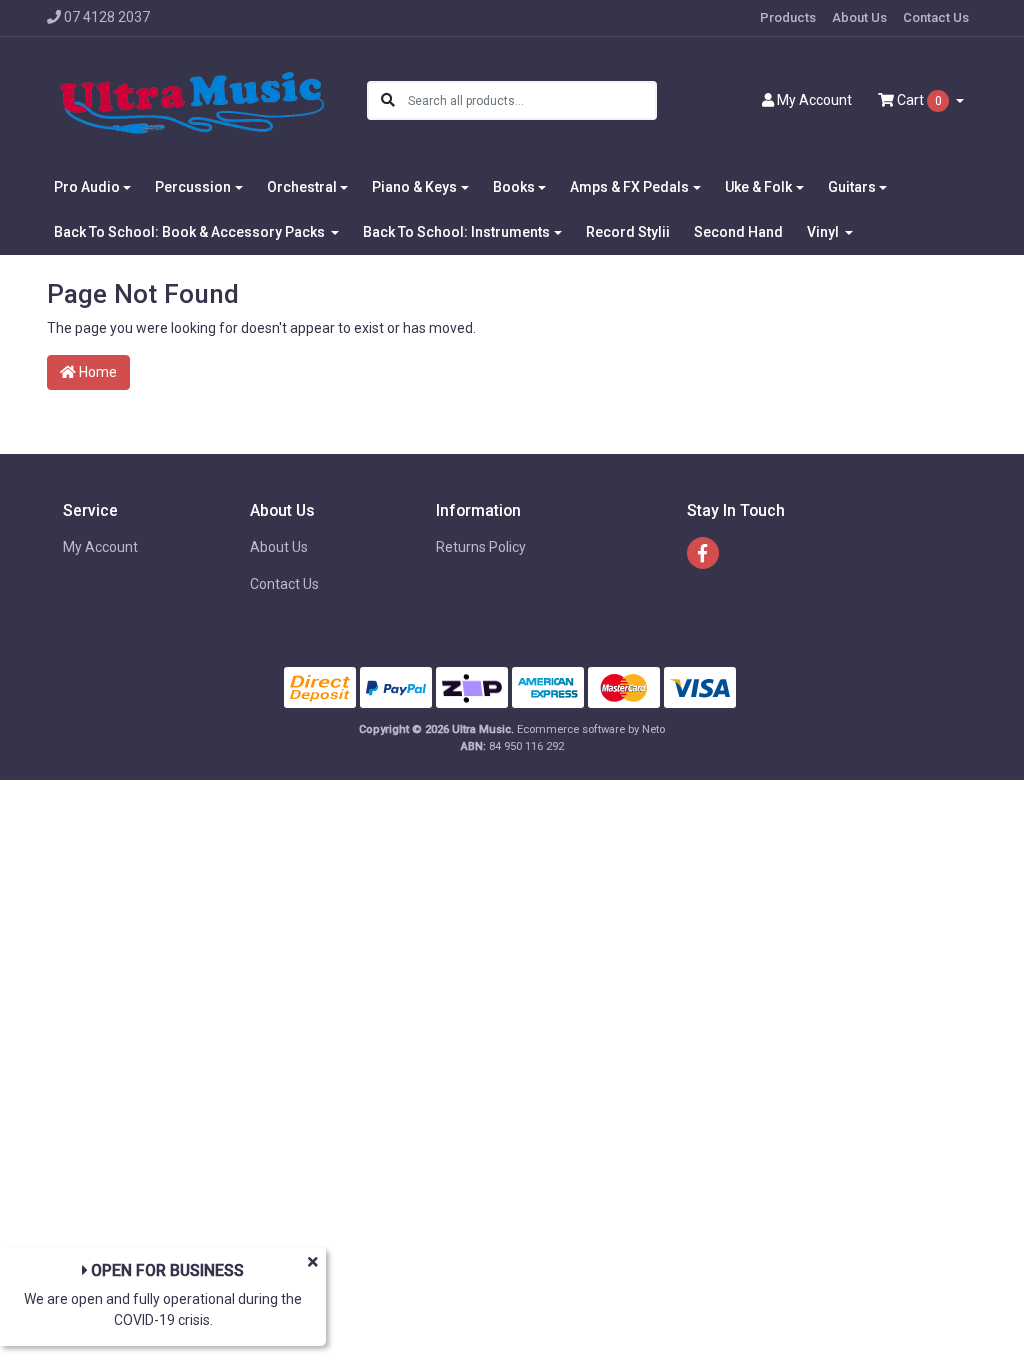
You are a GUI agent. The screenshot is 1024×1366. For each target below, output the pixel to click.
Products (788, 17)
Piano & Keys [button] (414, 187)
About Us (859, 17)
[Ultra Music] (192, 99)
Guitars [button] (852, 187)
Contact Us (936, 17)
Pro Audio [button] (87, 187)
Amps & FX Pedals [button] (629, 187)
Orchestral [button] (302, 187)
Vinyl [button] (824, 232)
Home (96, 372)
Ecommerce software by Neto (591, 729)
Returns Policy (481, 547)
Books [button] (514, 187)
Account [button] (814, 100)
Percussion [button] (193, 187)
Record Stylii (628, 232)
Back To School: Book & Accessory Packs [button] (191, 232)
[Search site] (388, 100)
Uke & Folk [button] (758, 187)
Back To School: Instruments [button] (456, 232)
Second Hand (738, 232)
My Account (100, 547)
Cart (918, 100)
